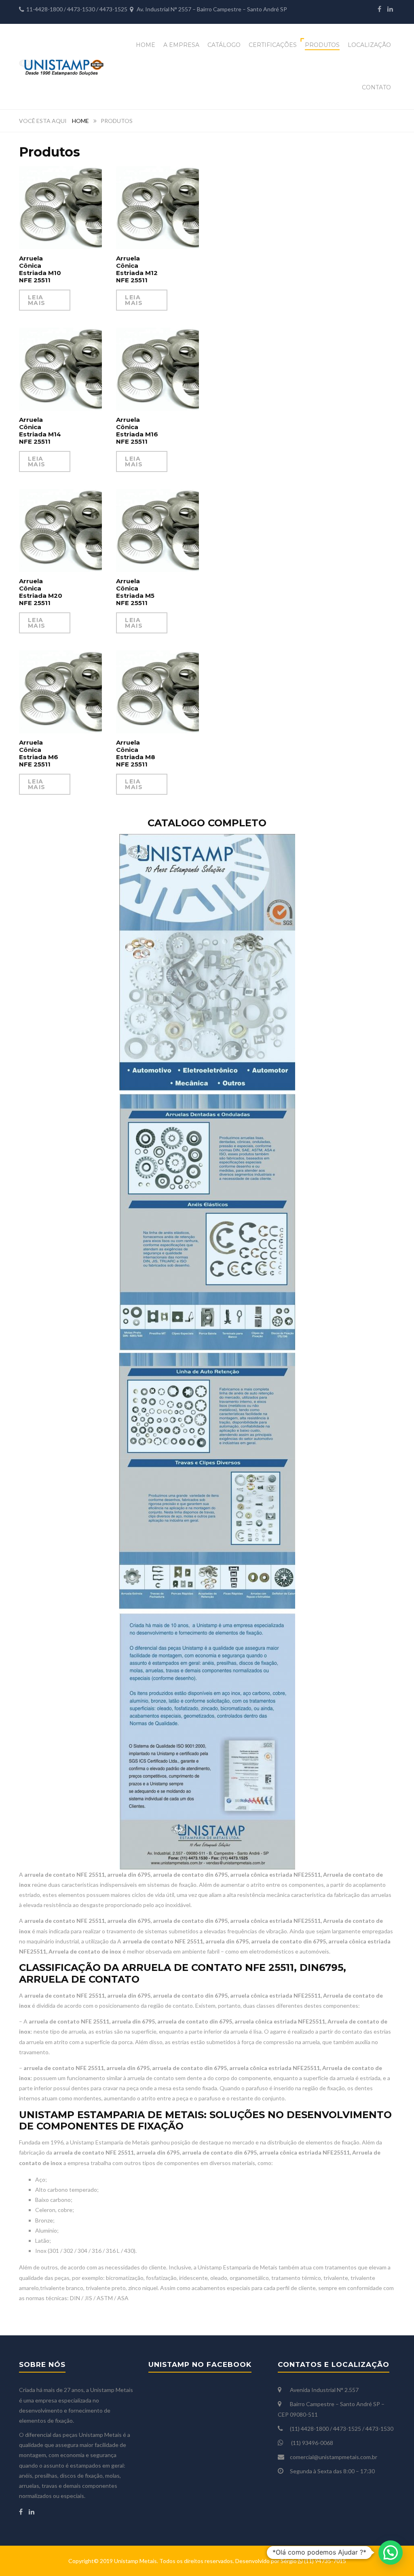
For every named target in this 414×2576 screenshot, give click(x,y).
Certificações (273, 45)
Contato (376, 87)
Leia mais (37, 300)
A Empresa (181, 45)
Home (146, 45)
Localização (369, 45)
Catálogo (224, 45)
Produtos (322, 45)
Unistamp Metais (135, 2561)
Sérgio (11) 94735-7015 (313, 2561)
